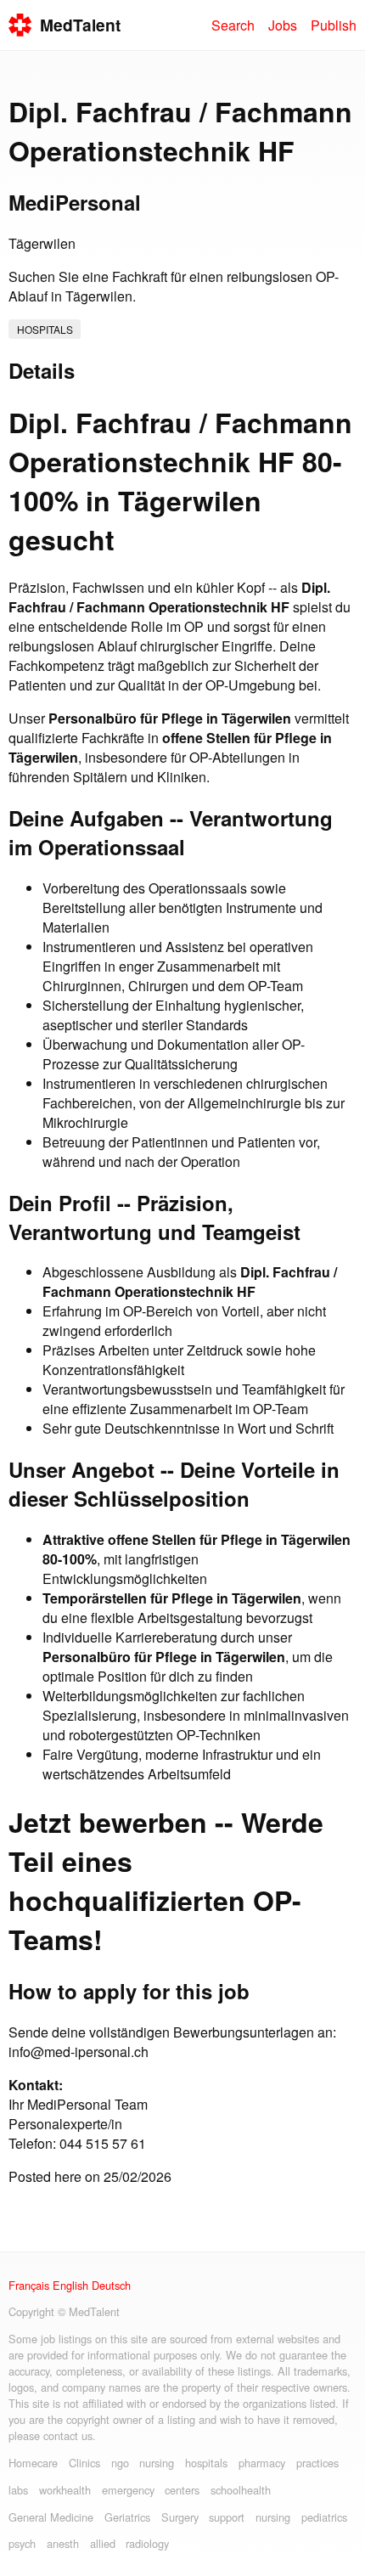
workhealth (65, 2490)
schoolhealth (241, 2490)
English (70, 2285)
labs (18, 2490)
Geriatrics (127, 2517)
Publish (334, 25)
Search (233, 25)
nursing (157, 2463)
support (227, 2517)
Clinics (84, 2463)
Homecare (33, 2463)
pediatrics (324, 2517)
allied (103, 2543)
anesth (63, 2543)
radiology (147, 2543)
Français (29, 2285)
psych (22, 2543)
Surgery (180, 2517)
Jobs (283, 25)
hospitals (45, 329)
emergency (128, 2490)
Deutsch (111, 2285)
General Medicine (51, 2517)
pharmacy (262, 2463)
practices (317, 2463)
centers (182, 2490)
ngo (120, 2463)
